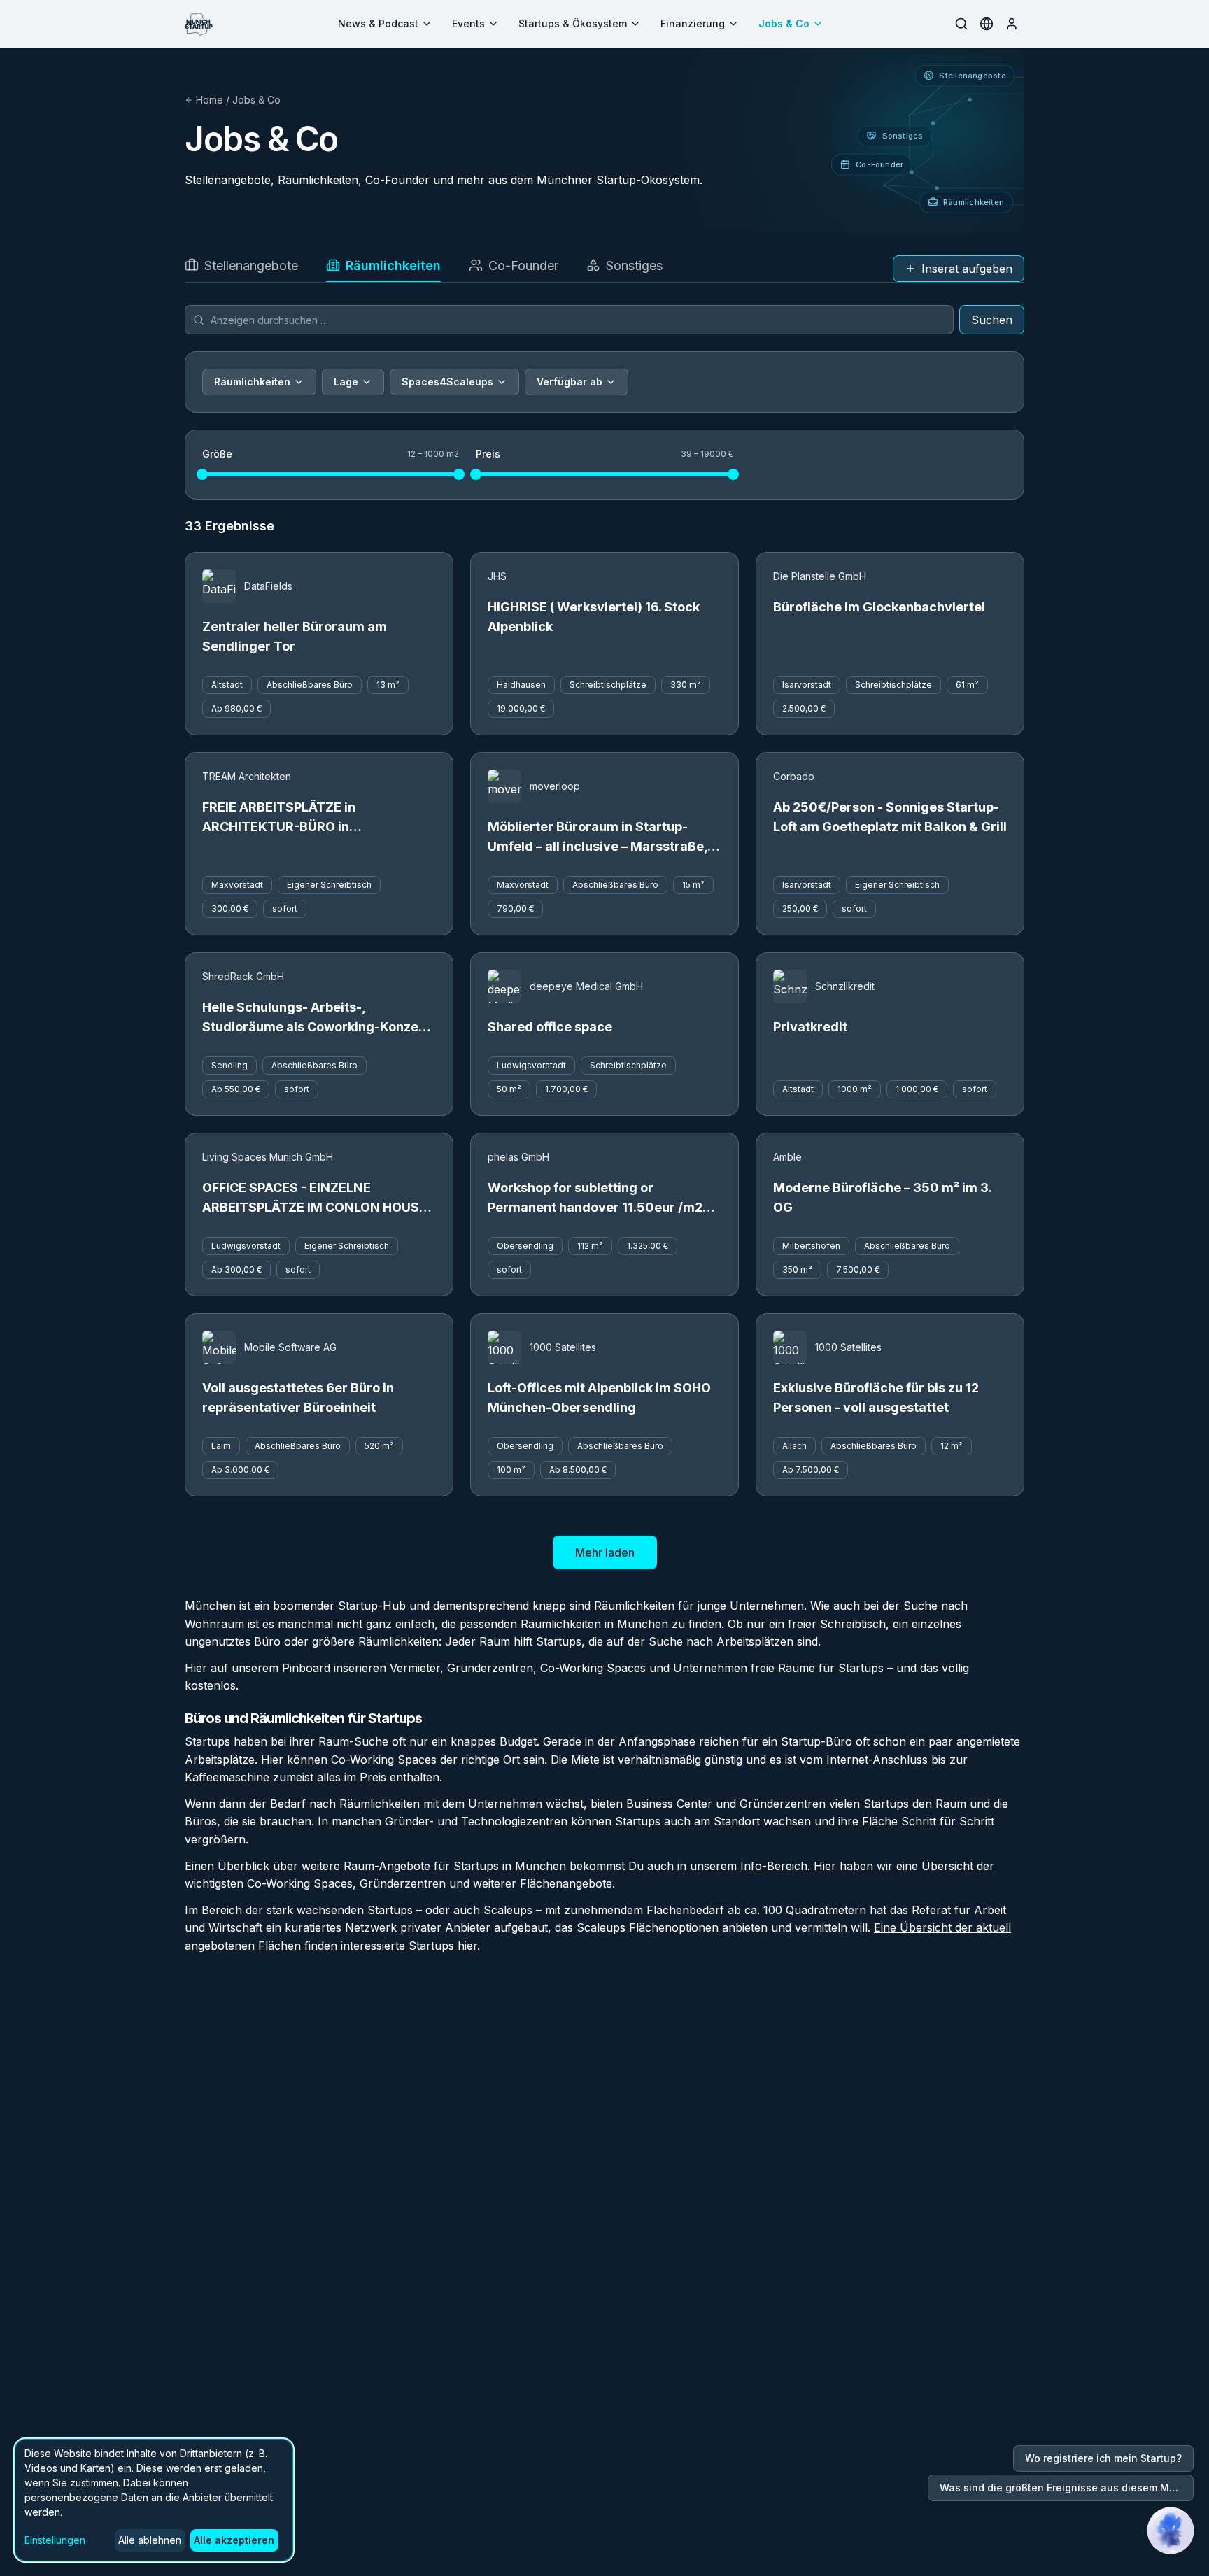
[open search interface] (961, 24)
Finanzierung (693, 23)
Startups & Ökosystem (573, 23)
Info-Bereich (774, 1866)
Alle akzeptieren (234, 2540)
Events (468, 23)
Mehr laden (605, 1552)
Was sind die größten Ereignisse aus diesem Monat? (1067, 2487)
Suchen (992, 320)
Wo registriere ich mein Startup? (1103, 2458)
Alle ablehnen (150, 2540)
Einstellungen (55, 2540)
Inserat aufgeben (967, 269)
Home (210, 100)
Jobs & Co (784, 23)
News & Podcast (378, 23)
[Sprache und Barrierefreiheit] (987, 24)
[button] (1171, 2531)
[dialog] (154, 2500)
